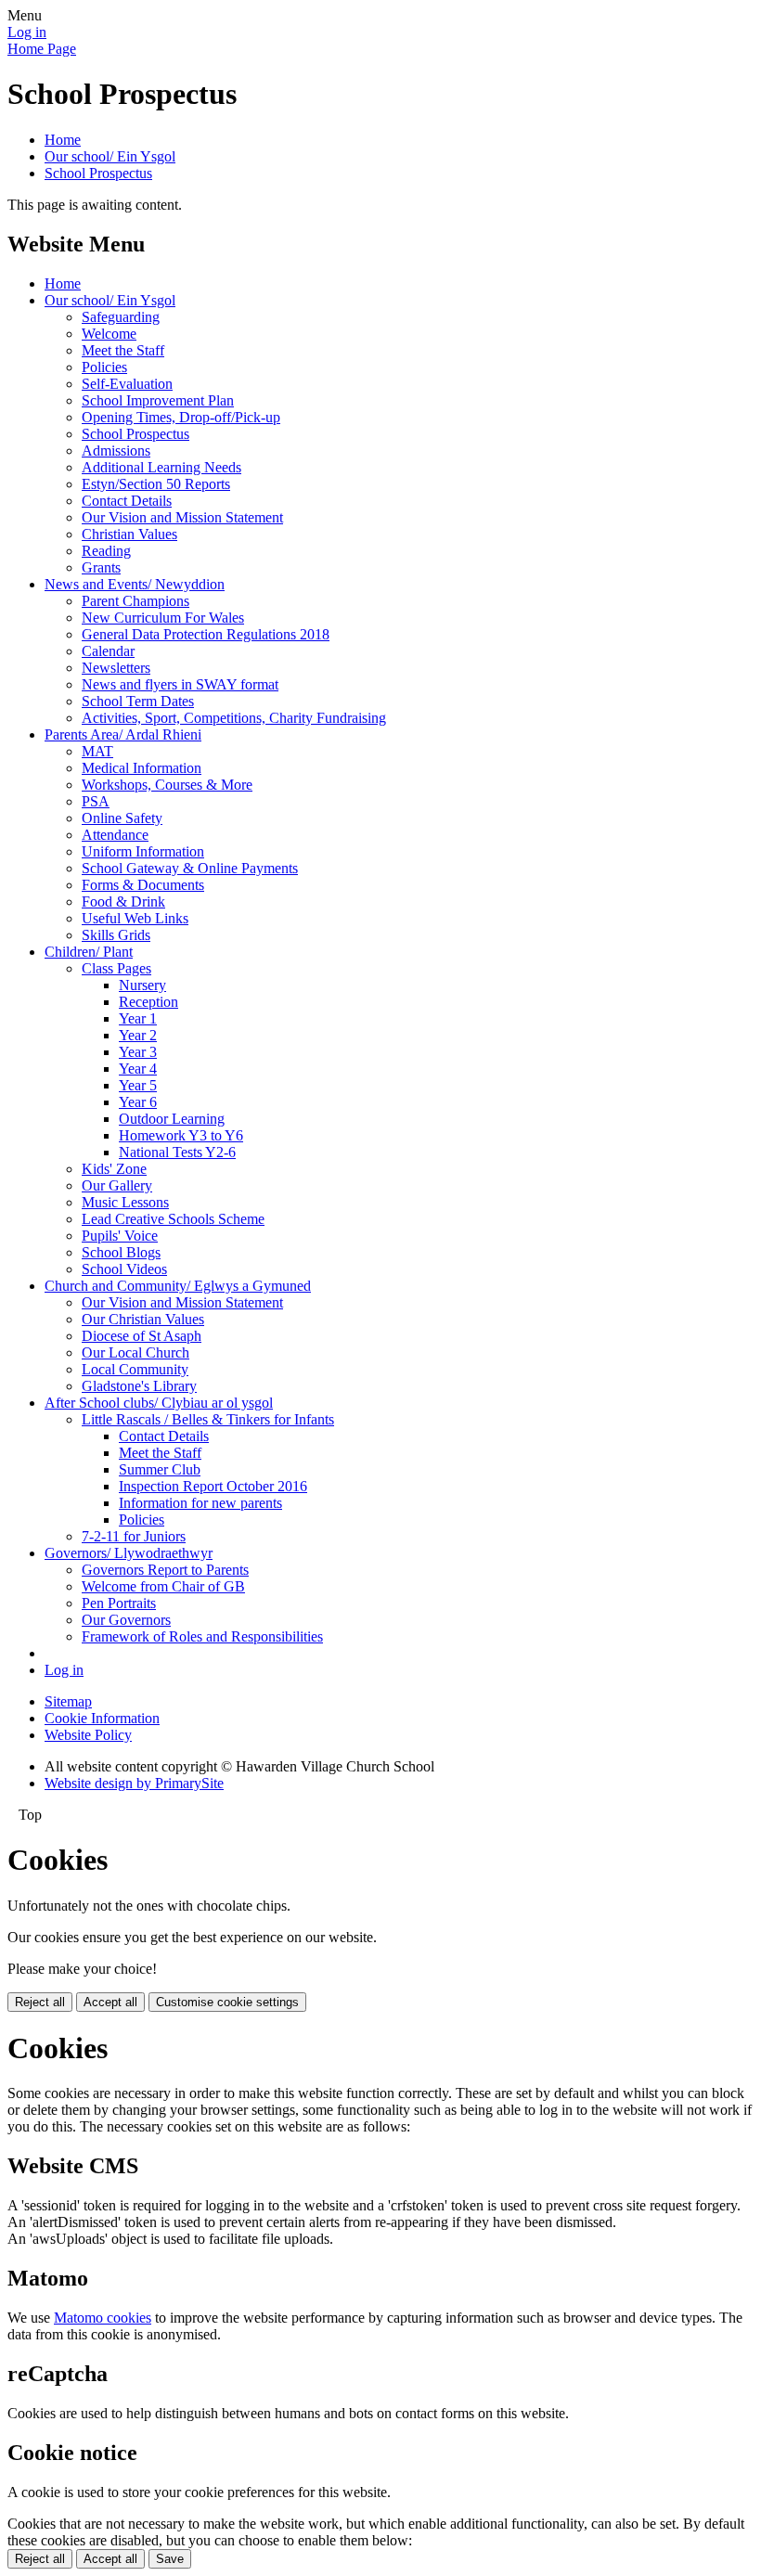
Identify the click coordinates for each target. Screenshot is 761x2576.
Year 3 (138, 1052)
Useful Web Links (135, 918)
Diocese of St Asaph (142, 1336)
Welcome (109, 334)
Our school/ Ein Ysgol (110, 156)
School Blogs (121, 1252)
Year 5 (138, 1085)
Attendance (115, 835)
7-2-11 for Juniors (134, 1536)
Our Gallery (117, 1185)
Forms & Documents (143, 885)
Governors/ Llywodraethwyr (129, 1553)
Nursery (142, 985)
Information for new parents (200, 1503)
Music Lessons (125, 1202)
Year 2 (138, 1035)
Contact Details (127, 501)
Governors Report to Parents (165, 1570)
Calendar (108, 651)
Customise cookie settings (227, 2002)
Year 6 (138, 1102)
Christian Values (129, 534)
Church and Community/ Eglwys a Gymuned (178, 1286)
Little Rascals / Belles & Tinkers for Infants (208, 1419)
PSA (96, 801)
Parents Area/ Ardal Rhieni (123, 734)
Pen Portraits (119, 1603)
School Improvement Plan (158, 400)
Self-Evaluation (127, 384)
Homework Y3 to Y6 (181, 1135)
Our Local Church (135, 1352)
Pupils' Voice (120, 1236)
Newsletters (116, 668)
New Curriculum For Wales (163, 618)
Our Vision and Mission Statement (182, 517)
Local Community (135, 1369)
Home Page (42, 49)
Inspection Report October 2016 (213, 1486)
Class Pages (116, 968)
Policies (104, 367)
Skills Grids (116, 935)
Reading (106, 551)
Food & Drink (123, 902)
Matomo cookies (103, 2318)
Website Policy (88, 1735)
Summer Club (160, 1469)
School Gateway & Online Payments (190, 868)
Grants (101, 567)
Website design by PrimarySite (134, 1783)
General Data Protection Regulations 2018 (206, 634)
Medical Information (142, 768)
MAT (97, 751)
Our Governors (126, 1620)
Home (63, 140)
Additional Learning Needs (161, 467)
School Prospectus (98, 173)
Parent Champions (135, 601)
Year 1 (138, 1018)
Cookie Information (102, 1718)
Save (170, 2559)
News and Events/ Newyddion (135, 584)
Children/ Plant (89, 952)
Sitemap (68, 1701)
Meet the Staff (123, 350)
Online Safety (122, 818)
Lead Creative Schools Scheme (173, 1219)
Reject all (40, 2002)
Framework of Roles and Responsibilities (202, 1636)
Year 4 (138, 1069)
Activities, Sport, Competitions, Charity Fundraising (234, 718)
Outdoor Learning (172, 1119)
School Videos (124, 1269)
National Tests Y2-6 (177, 1152)
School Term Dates (138, 701)
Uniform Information (143, 851)
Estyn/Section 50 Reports (156, 484)
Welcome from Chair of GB (163, 1586)
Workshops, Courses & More (167, 785)
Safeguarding (121, 317)
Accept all (110, 2002)
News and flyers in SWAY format (180, 684)
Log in (27, 32)
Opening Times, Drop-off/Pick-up (181, 417)
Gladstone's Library (139, 1386)
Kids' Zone (114, 1169)
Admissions (116, 451)
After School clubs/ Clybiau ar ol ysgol (159, 1403)
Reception (148, 1002)
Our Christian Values (143, 1319)
